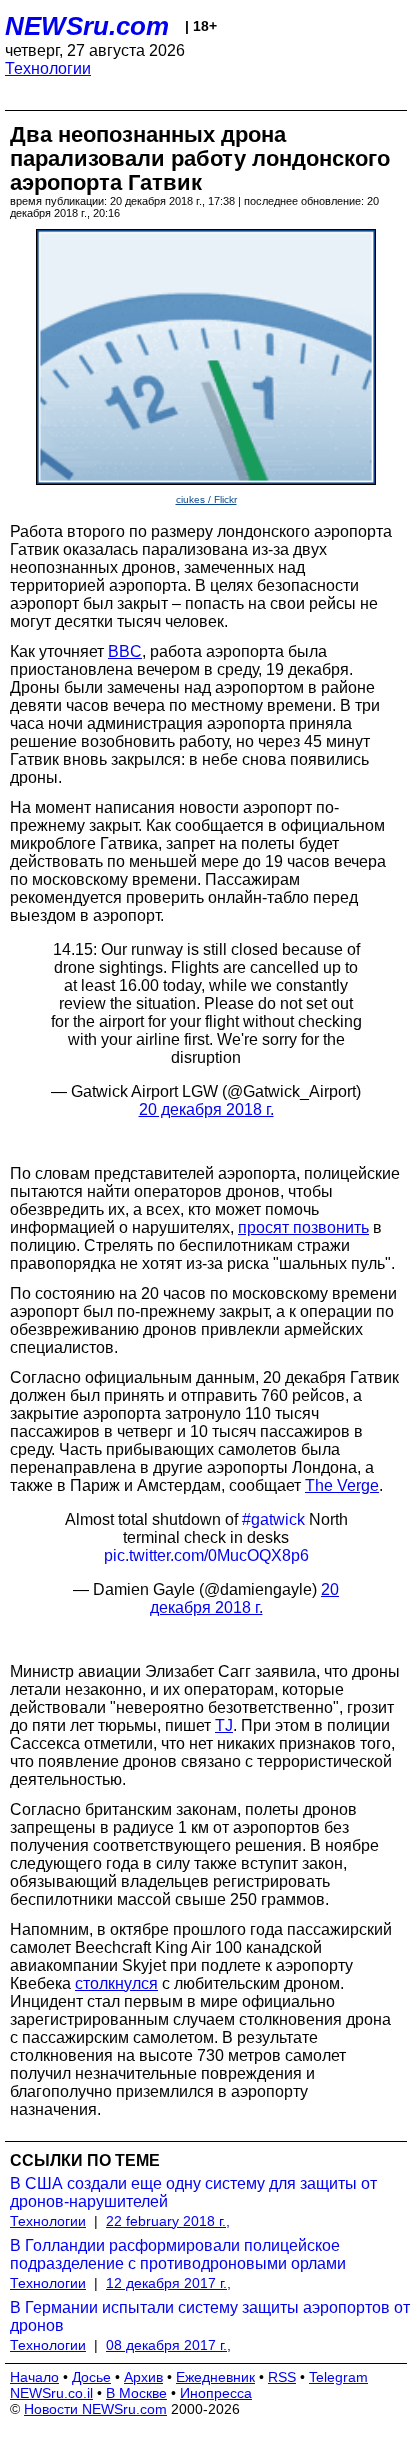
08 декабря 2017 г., (168, 2345)
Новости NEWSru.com (95, 2409)
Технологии (48, 68)
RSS (282, 2377)
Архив (143, 2377)
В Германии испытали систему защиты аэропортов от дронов (210, 2316)
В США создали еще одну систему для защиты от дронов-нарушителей (193, 2192)
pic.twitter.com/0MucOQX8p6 (206, 1555)
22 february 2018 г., (168, 2221)
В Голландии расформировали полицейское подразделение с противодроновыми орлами (178, 2254)
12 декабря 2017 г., (168, 2283)
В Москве (136, 2393)
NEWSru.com (87, 26)
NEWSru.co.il (51, 2393)
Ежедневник (215, 2377)
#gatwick (273, 1519)
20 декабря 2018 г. (206, 1109)
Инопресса (216, 2393)
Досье (91, 2377)
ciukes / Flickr (206, 499)
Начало (34, 2377)
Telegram (338, 2377)
